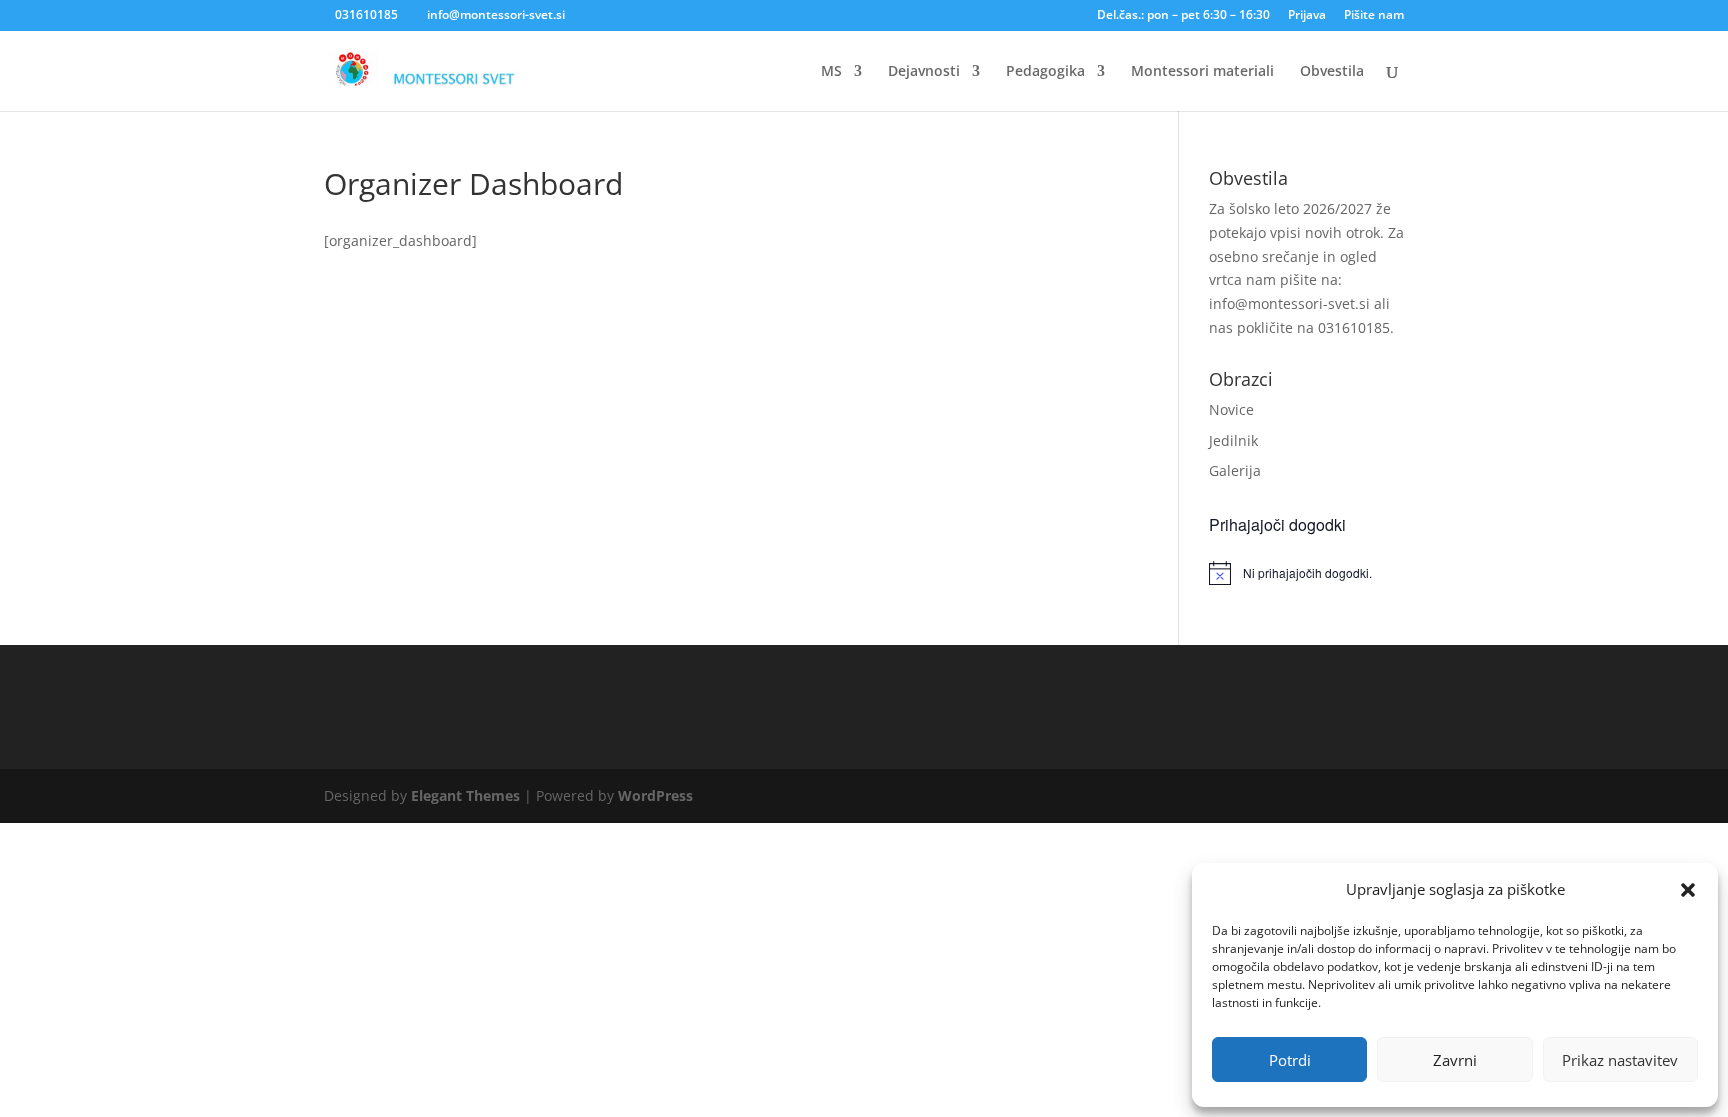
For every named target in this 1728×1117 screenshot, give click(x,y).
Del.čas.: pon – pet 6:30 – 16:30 (1183, 16)
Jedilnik (1233, 440)
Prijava (1307, 16)
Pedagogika (1045, 72)
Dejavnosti (924, 72)
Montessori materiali (1202, 72)
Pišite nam (1374, 16)
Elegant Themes (465, 795)
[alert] (1306, 573)
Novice (1231, 409)
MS (831, 72)
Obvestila (1332, 72)
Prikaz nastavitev (1620, 1060)
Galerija (1235, 470)
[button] (1688, 890)
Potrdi (1290, 1060)
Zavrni (1455, 1060)
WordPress (655, 795)
